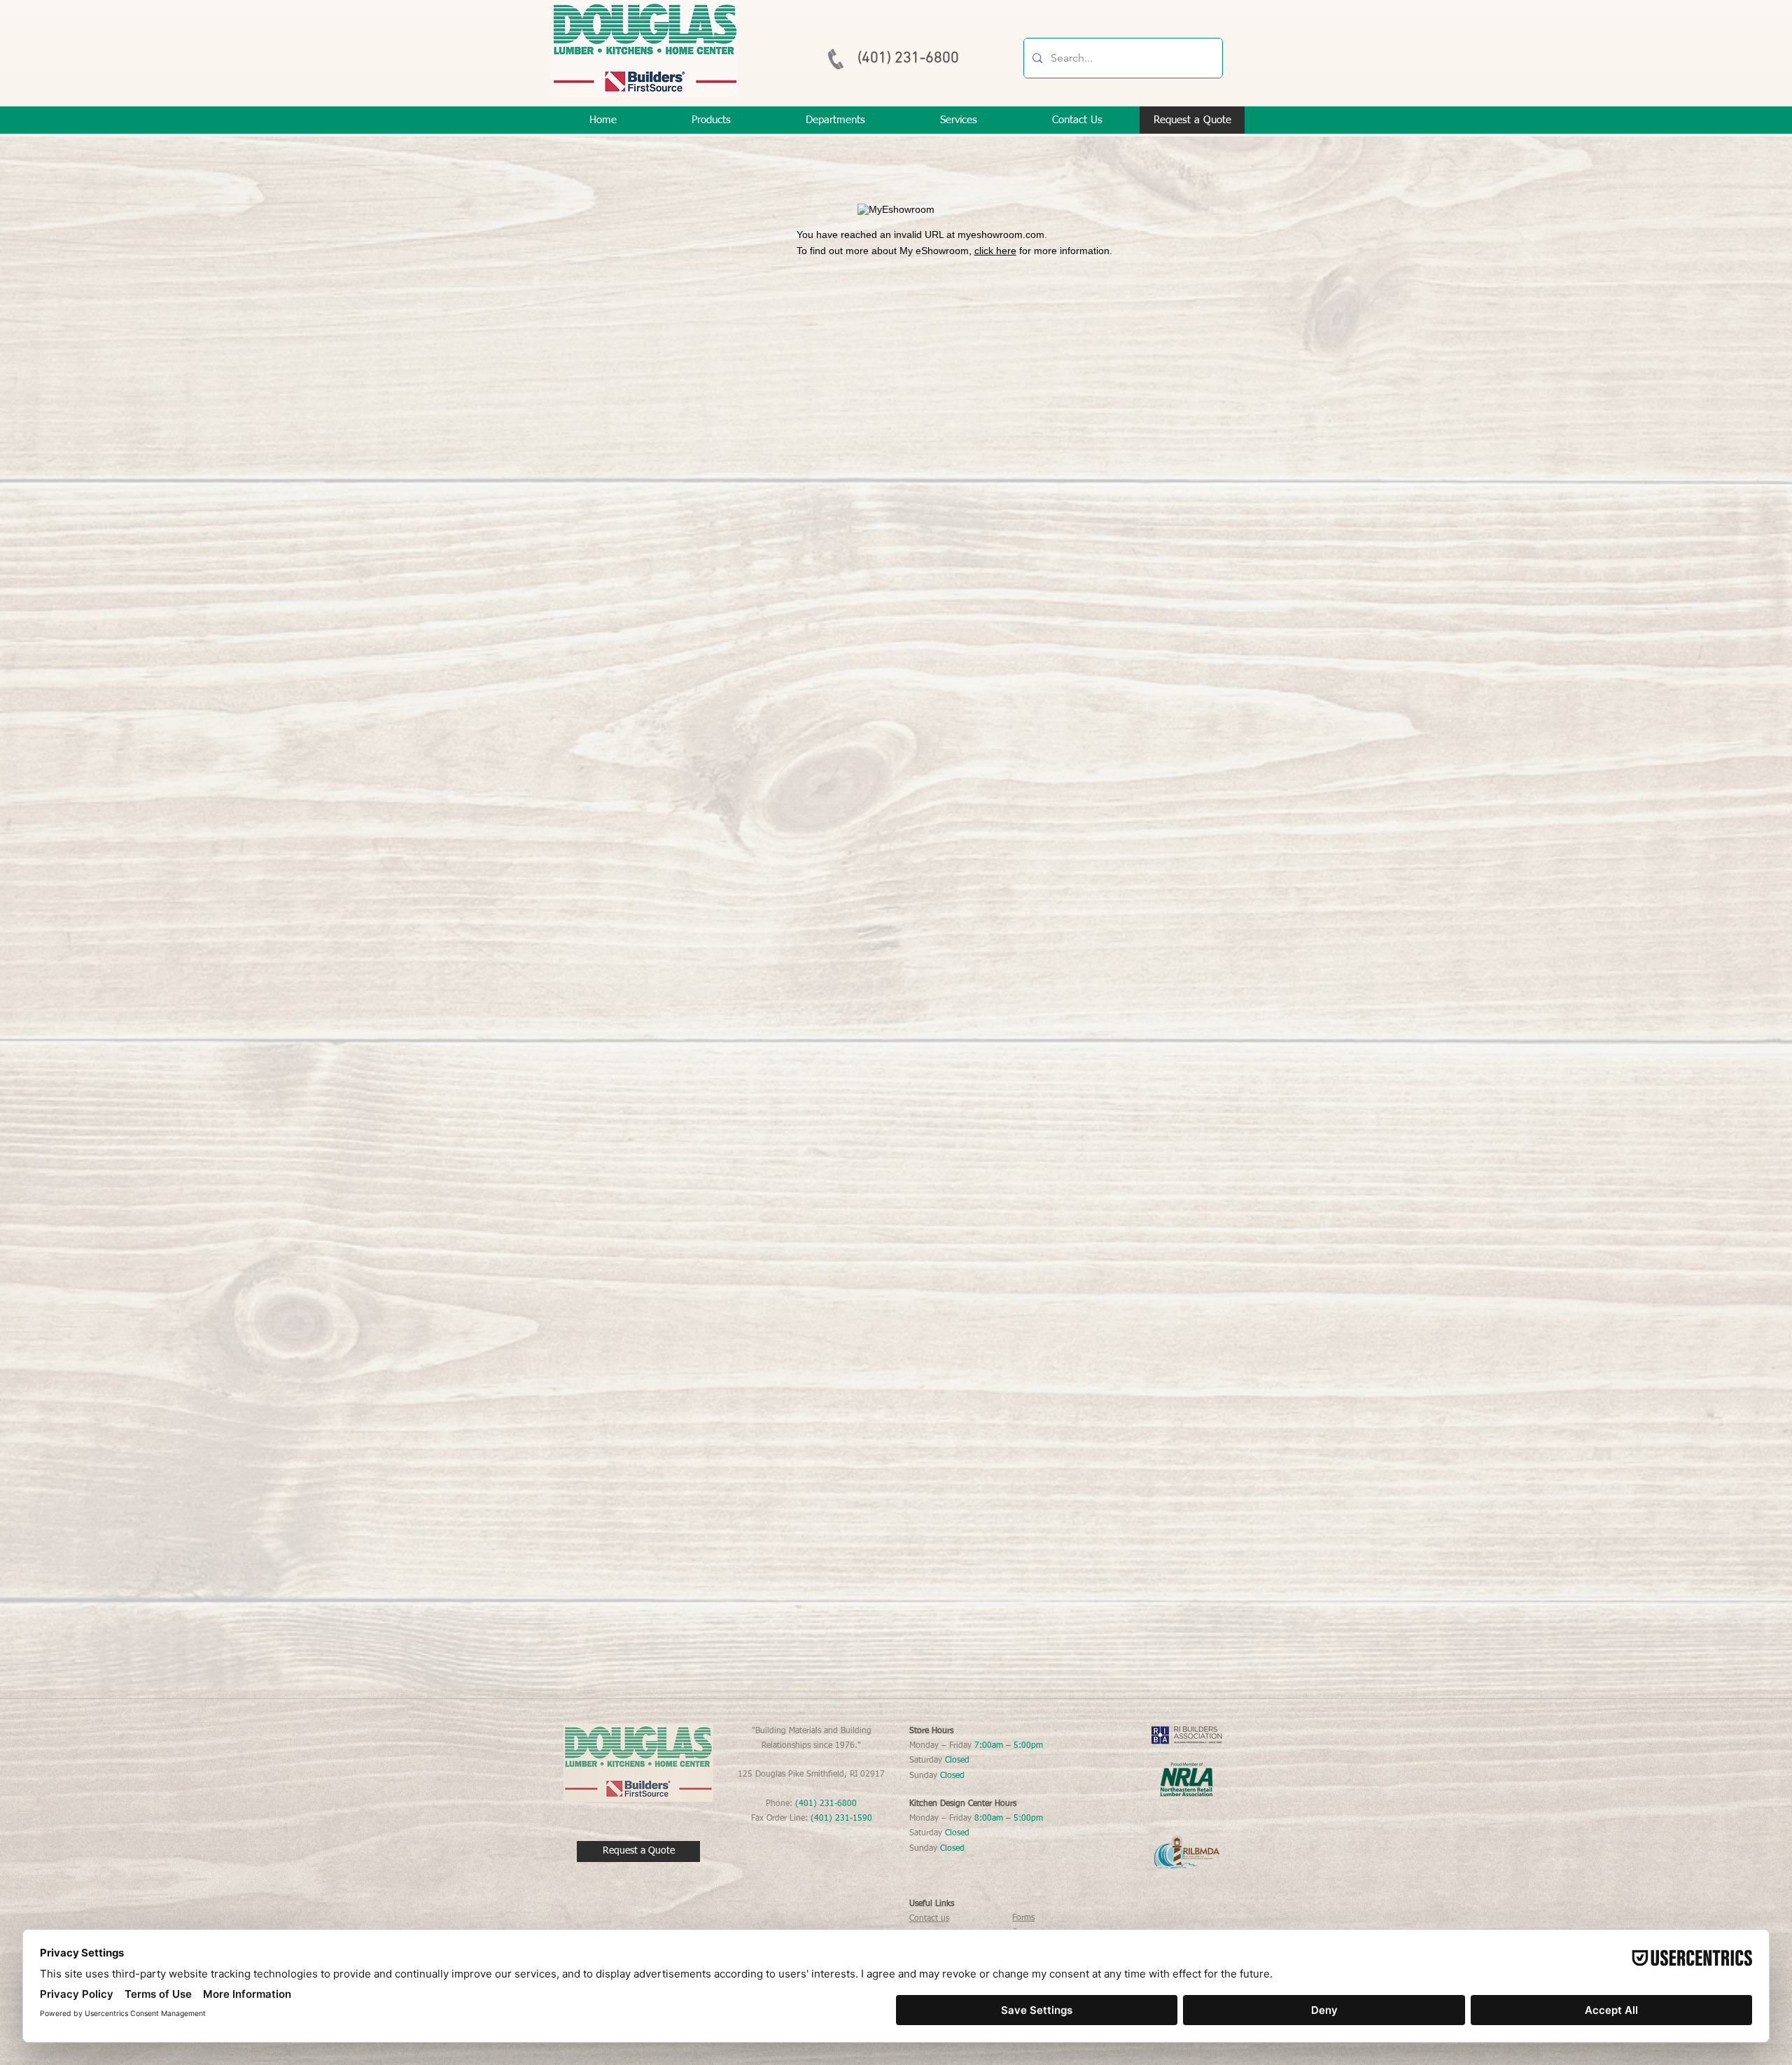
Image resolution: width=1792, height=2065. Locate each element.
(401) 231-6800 (908, 58)
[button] (958, 120)
